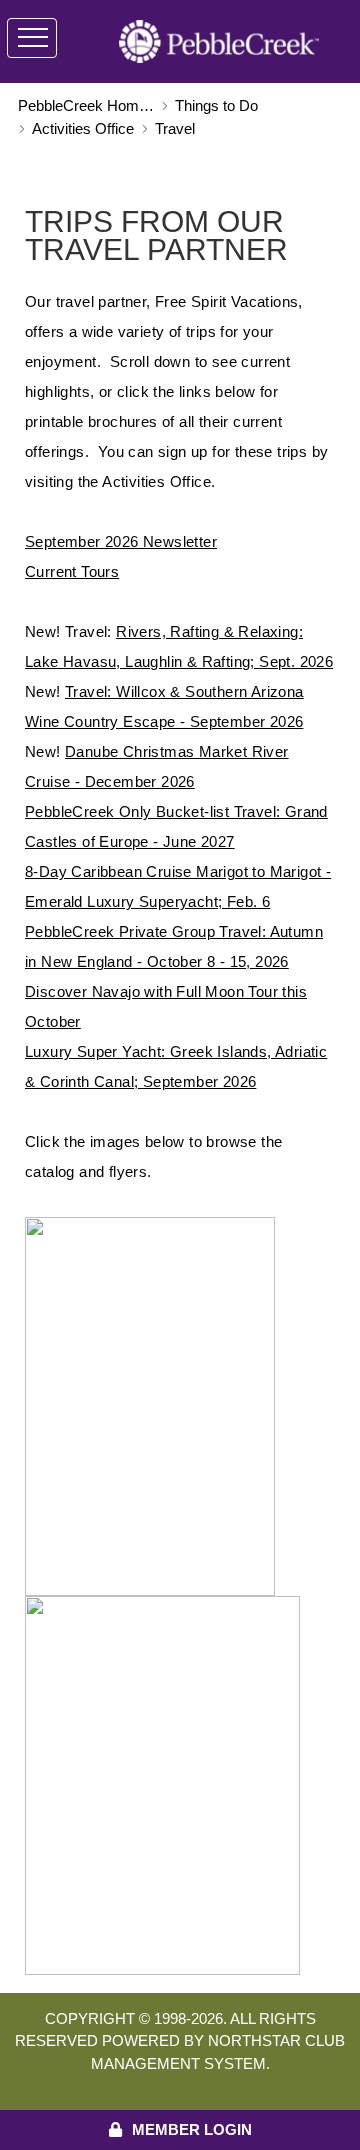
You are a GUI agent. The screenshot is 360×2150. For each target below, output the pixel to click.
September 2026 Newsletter (121, 541)
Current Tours (72, 571)
